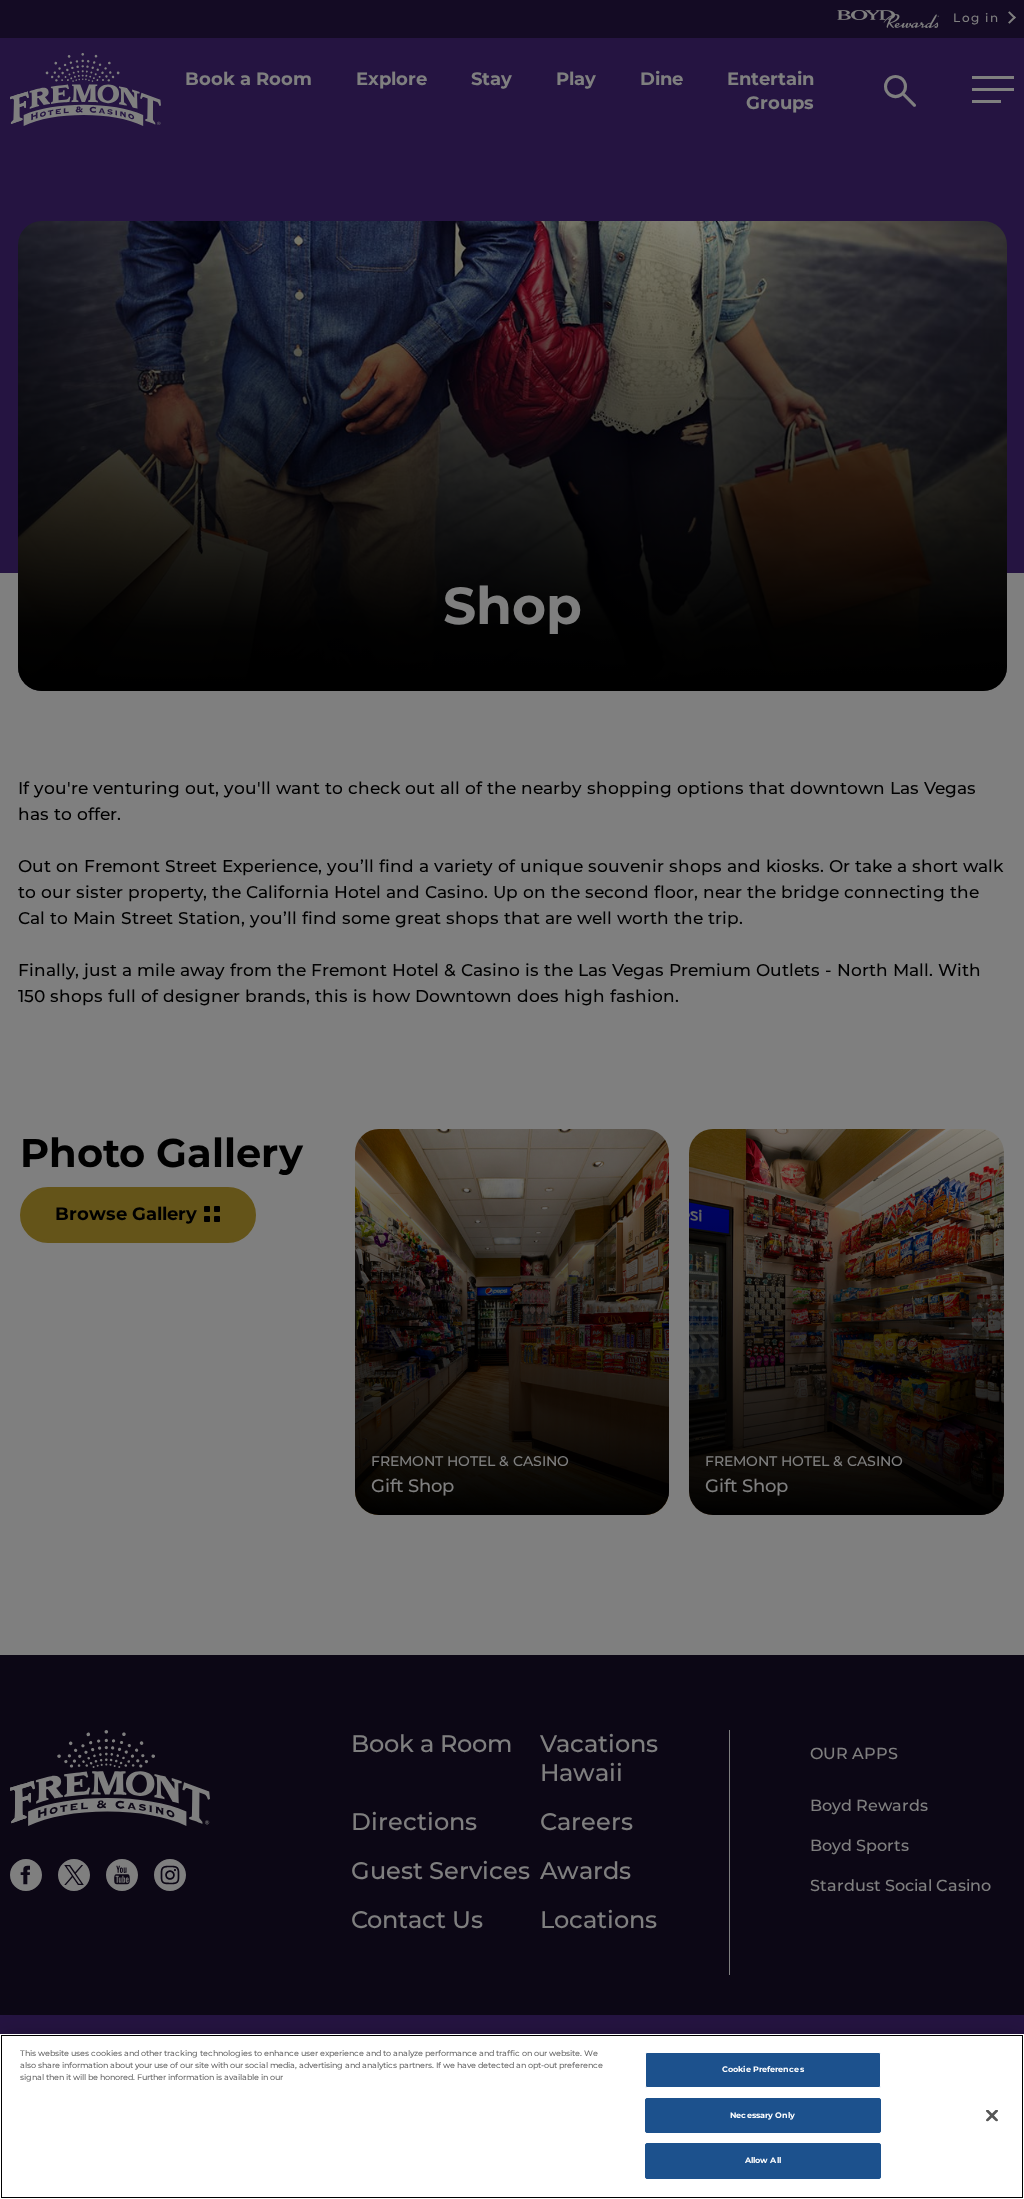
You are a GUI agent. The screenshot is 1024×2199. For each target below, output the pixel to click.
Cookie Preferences (762, 2069)
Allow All (763, 2160)
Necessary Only (762, 2115)
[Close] (992, 2115)
